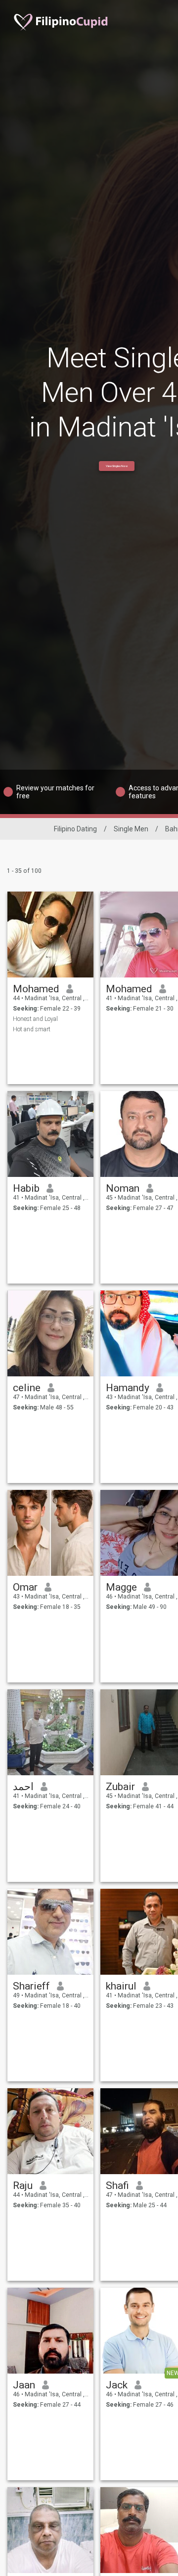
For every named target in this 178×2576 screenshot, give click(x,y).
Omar (25, 1587)
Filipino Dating (75, 829)
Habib (26, 1188)
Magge (121, 1587)
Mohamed (36, 989)
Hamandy (128, 1388)
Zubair (120, 1787)
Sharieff (31, 1986)
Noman (123, 1188)
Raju (23, 2186)
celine (27, 1388)
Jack (117, 2385)
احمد (23, 1787)
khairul (121, 1986)
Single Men (131, 829)
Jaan (24, 2385)
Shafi (117, 2186)
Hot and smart (32, 1029)
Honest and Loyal (35, 1019)
